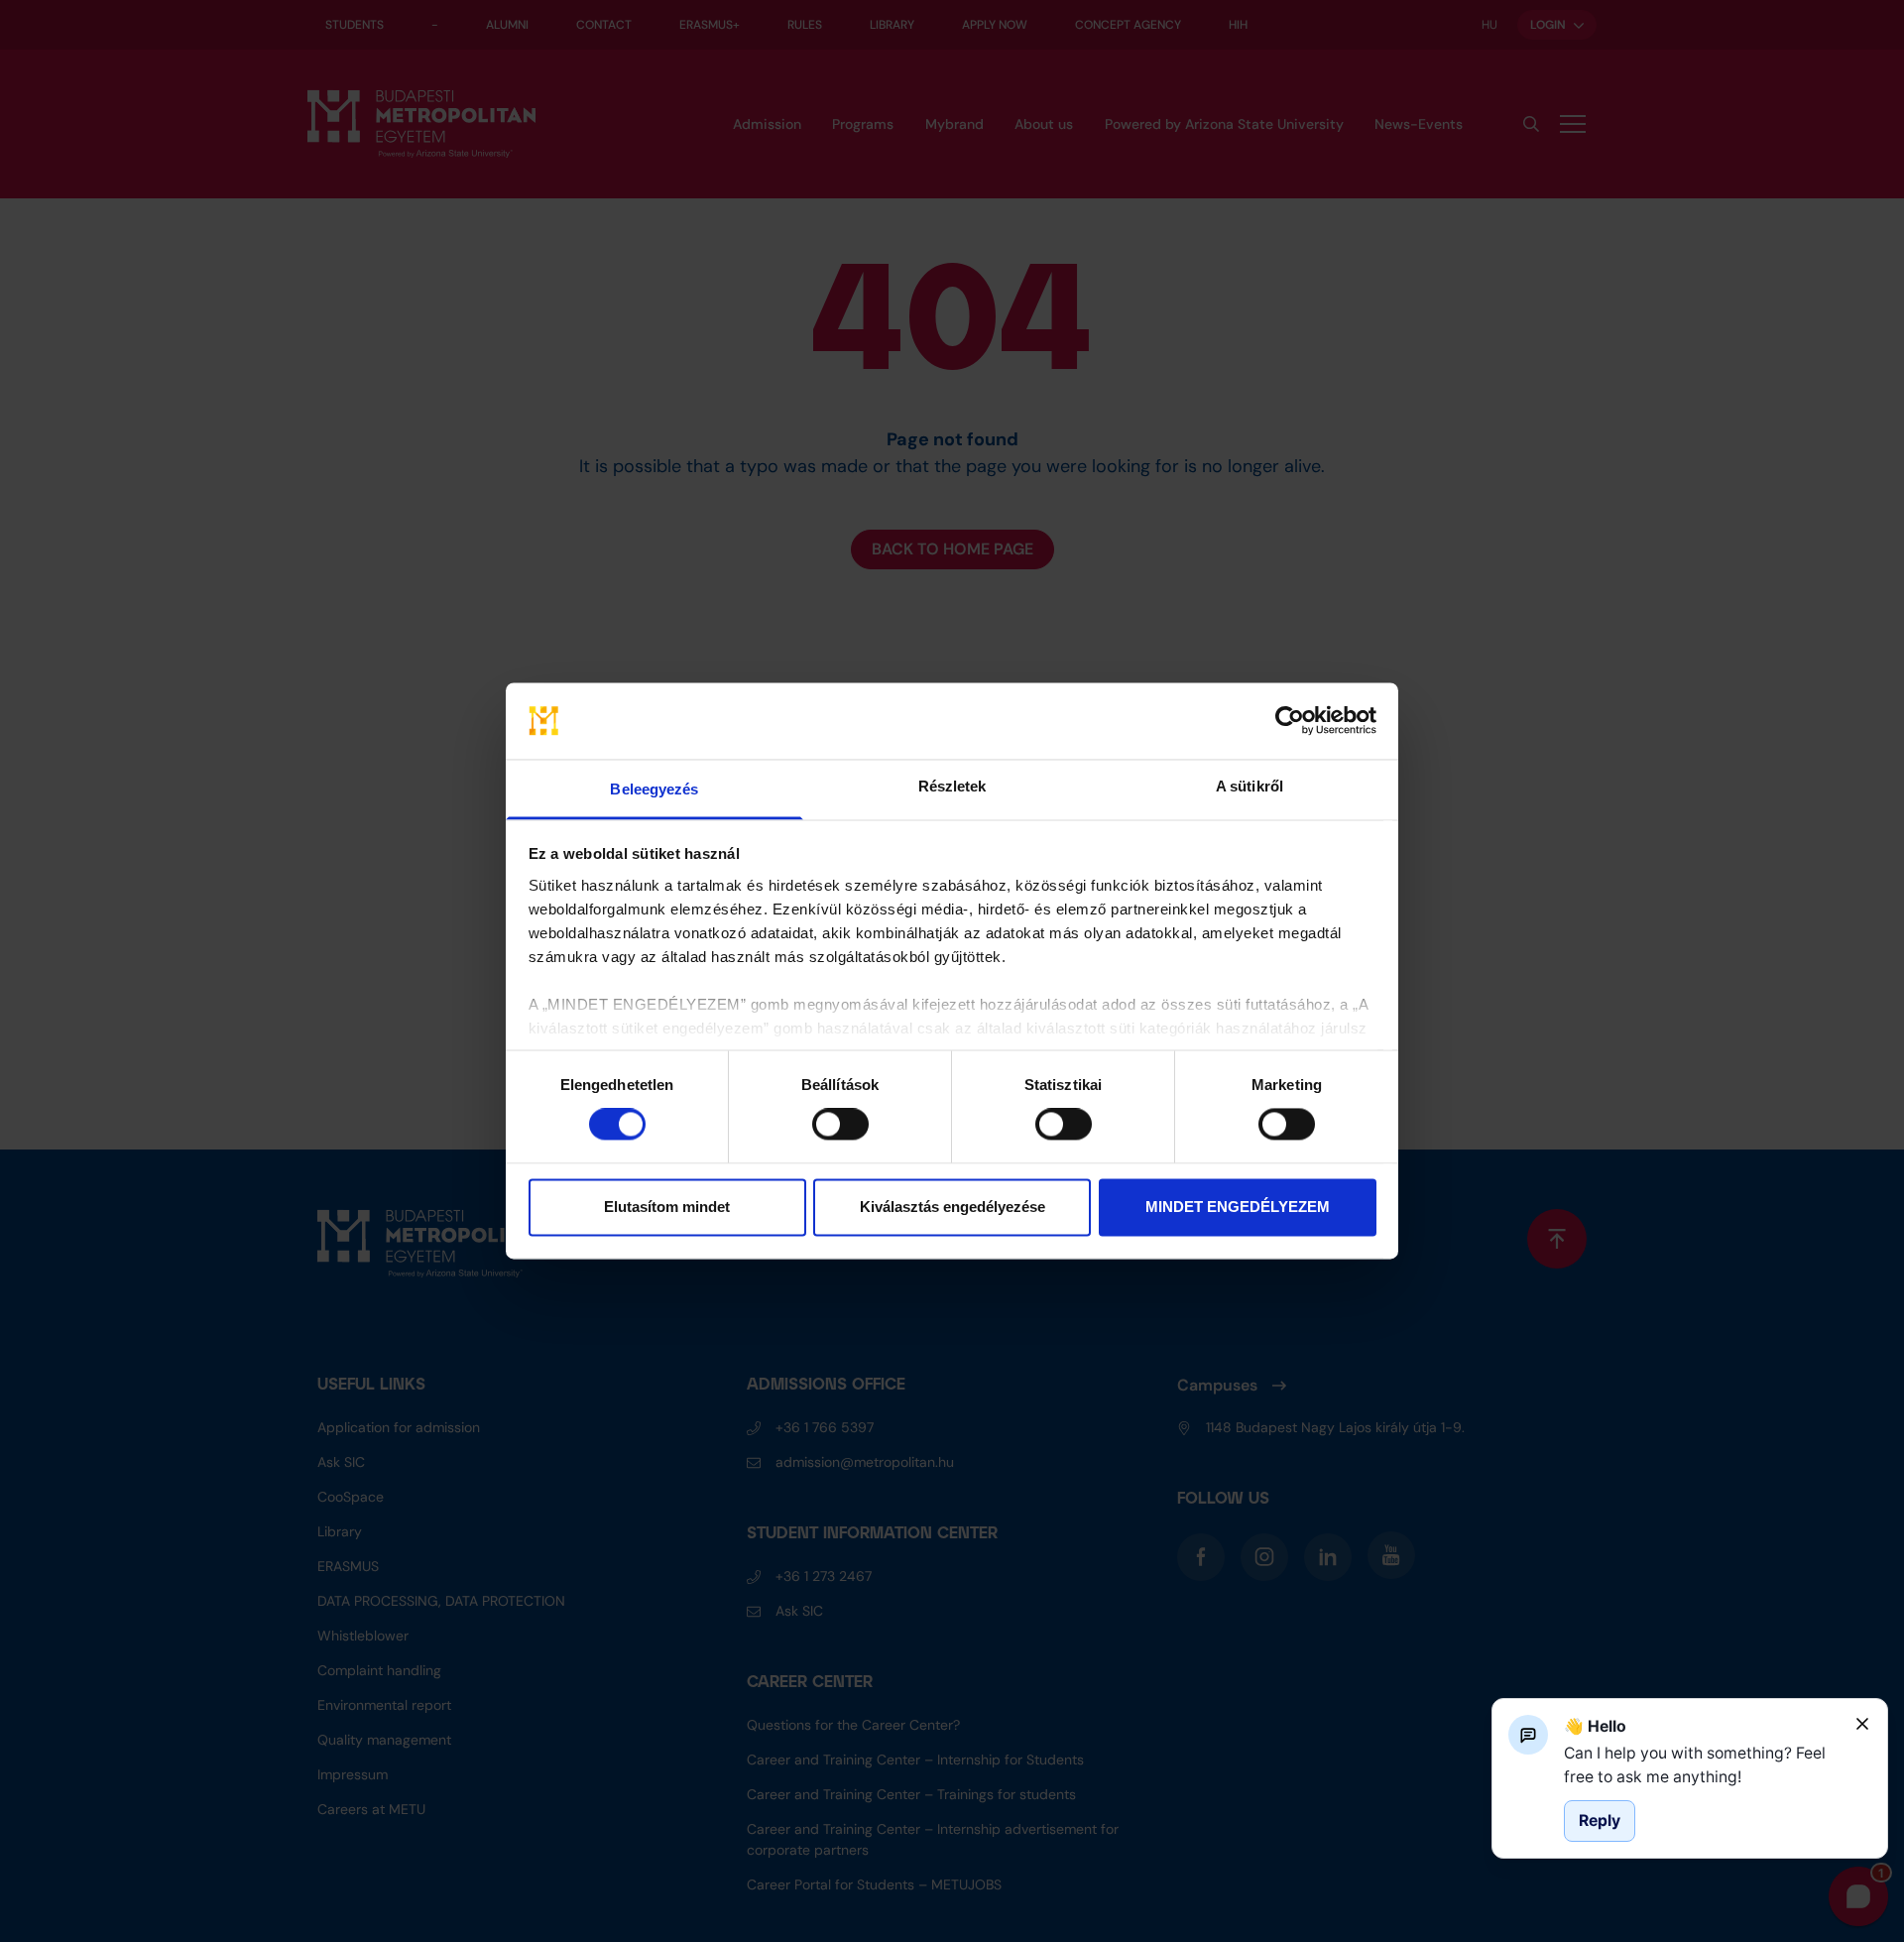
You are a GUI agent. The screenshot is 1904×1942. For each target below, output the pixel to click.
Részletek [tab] (952, 786)
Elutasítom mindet (667, 1207)
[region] (1702, 1765)
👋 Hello (1595, 1726)
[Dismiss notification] (1862, 1724)
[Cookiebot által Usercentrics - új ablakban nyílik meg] (1290, 721)
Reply (1600, 1821)
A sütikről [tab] (1249, 786)
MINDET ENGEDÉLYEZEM (1238, 1207)
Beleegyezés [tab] (654, 789)
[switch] (840, 1125)
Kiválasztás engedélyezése (952, 1207)
